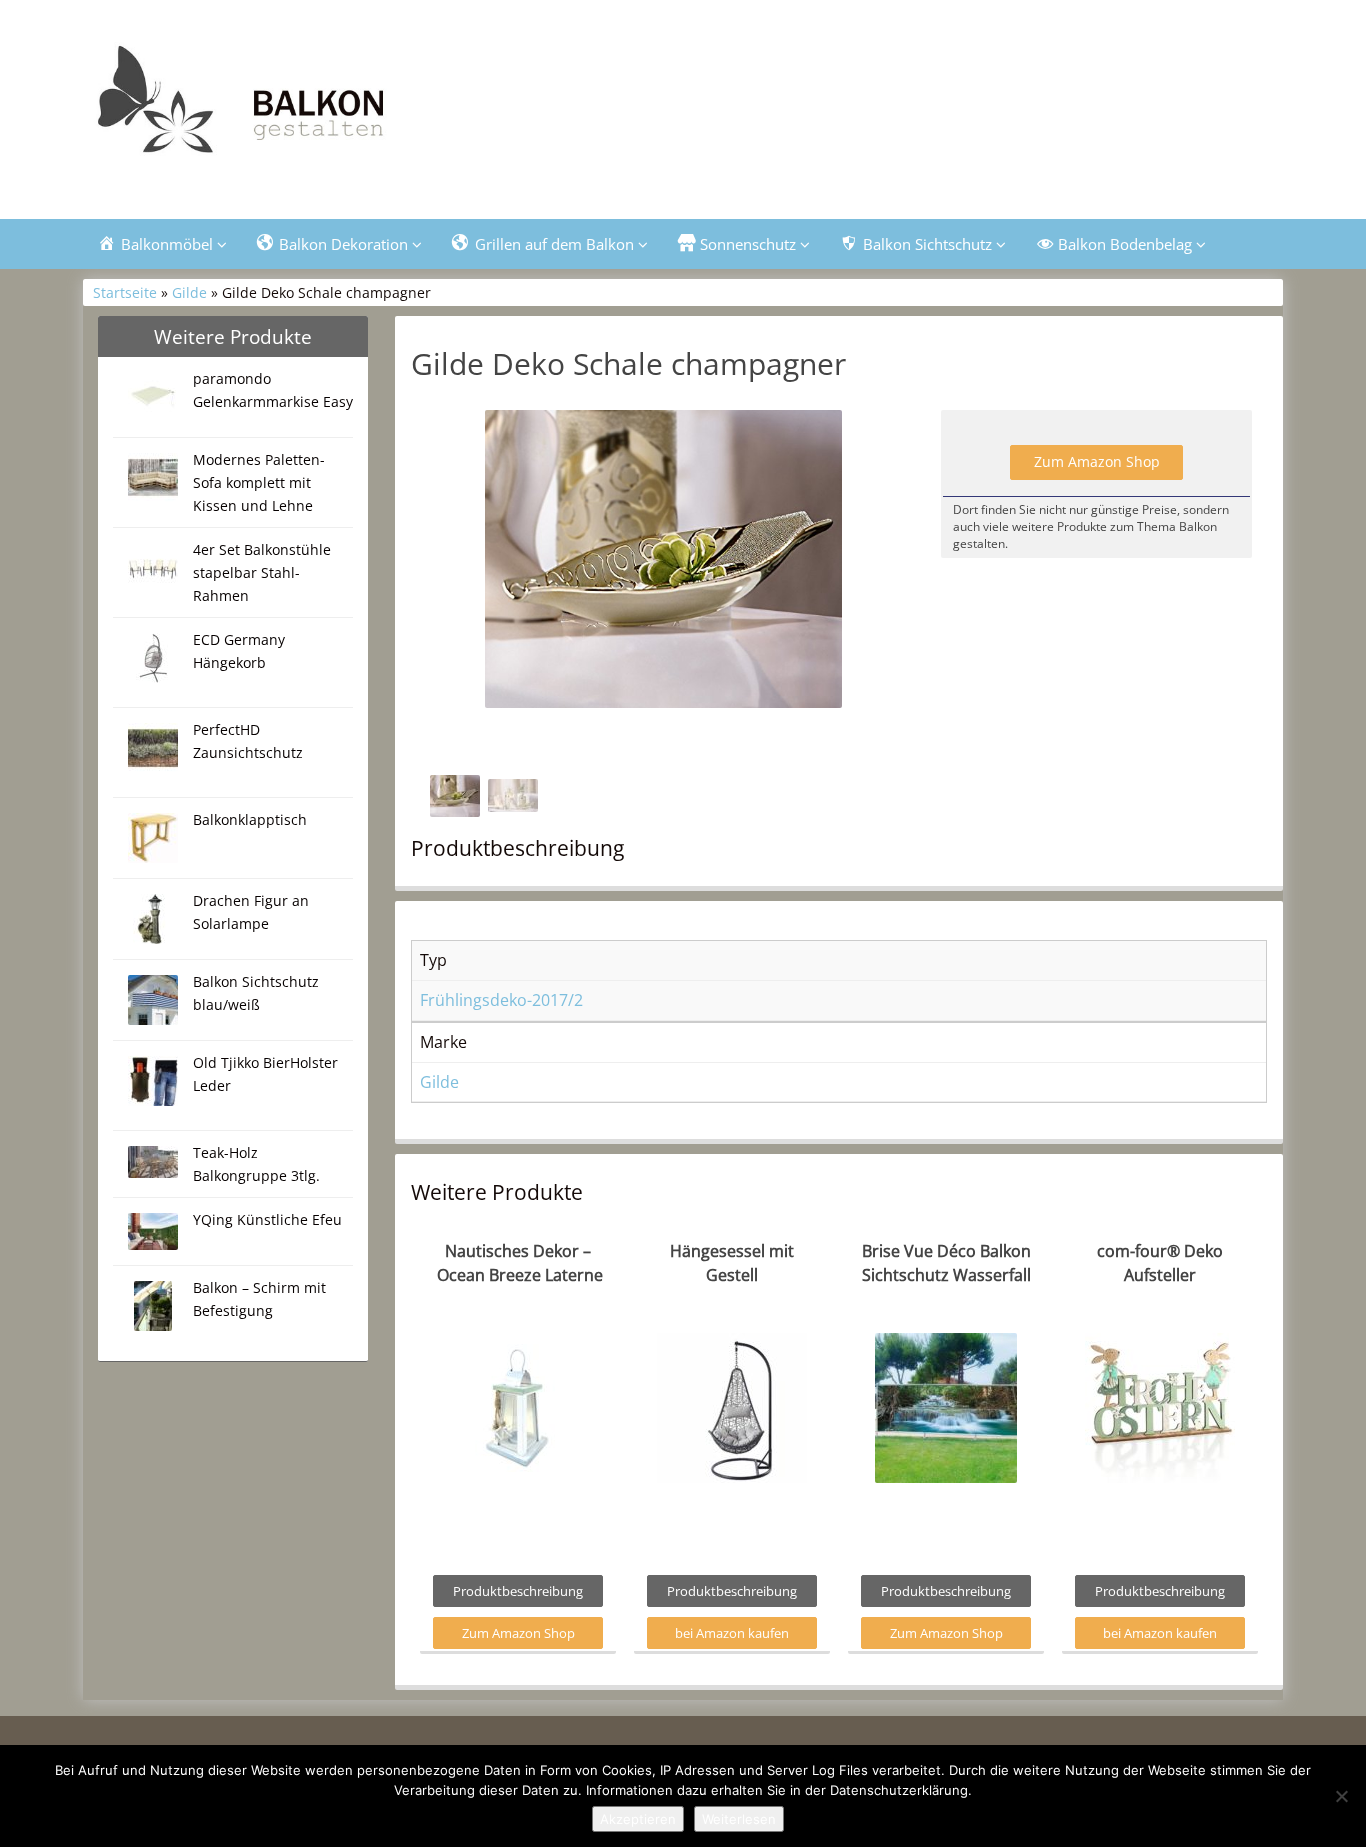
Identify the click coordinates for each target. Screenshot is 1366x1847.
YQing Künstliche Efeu (267, 1219)
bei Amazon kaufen (732, 1633)
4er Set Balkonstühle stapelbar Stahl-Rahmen (262, 572)
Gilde (189, 292)
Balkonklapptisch (250, 819)
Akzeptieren (638, 1819)
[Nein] (1341, 1796)
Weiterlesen (739, 1819)
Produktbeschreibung (518, 1591)
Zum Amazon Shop (1097, 461)
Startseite (125, 292)
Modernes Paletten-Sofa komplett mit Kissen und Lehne (259, 482)
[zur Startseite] (333, 106)
